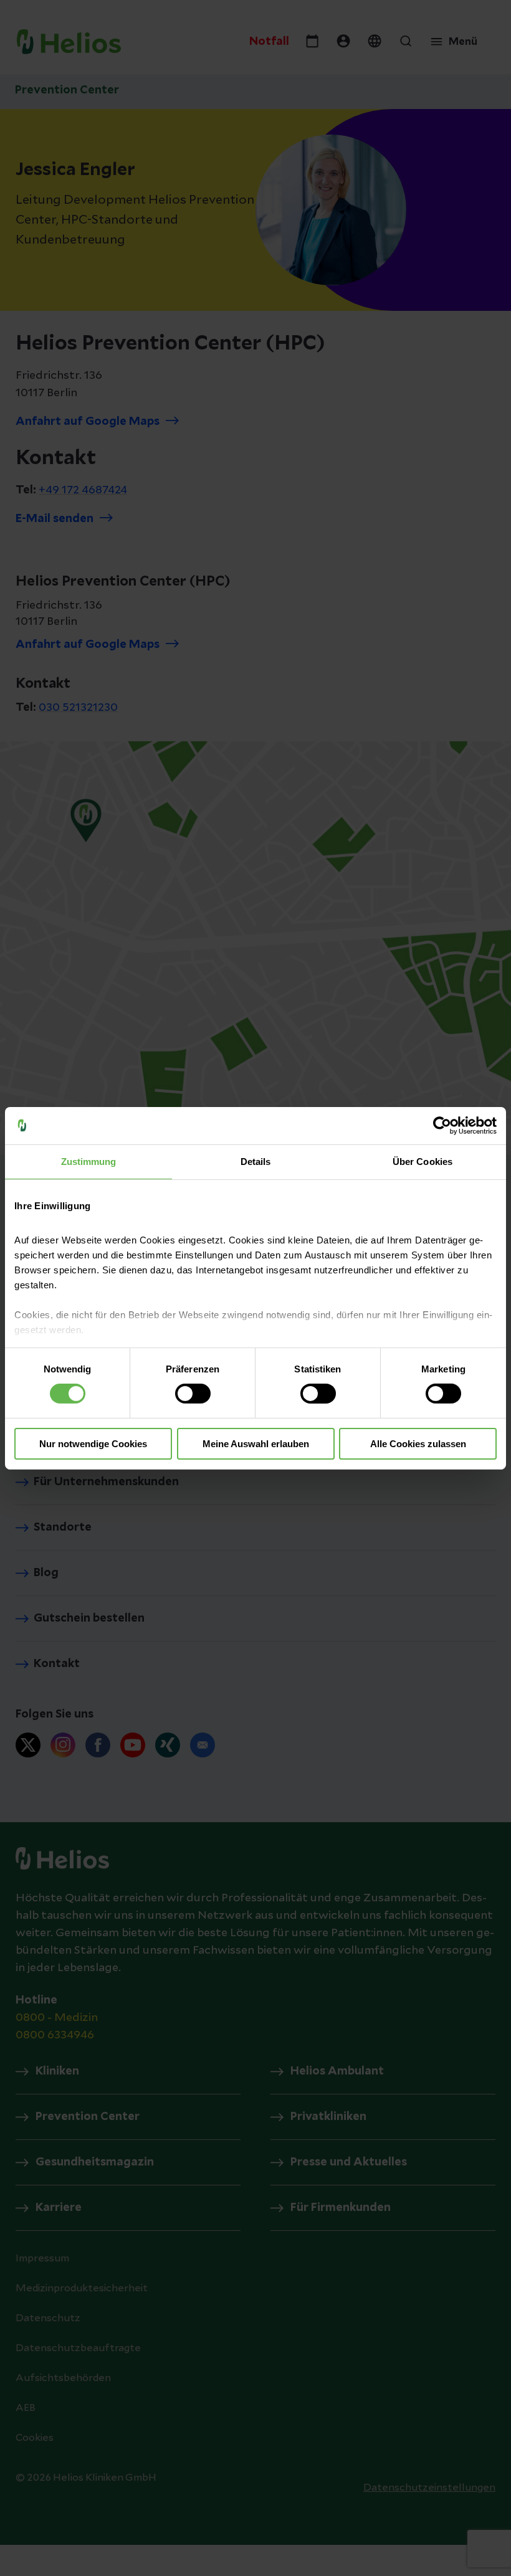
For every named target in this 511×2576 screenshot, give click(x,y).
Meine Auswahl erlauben (256, 1444)
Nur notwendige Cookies (93, 1444)
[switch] (193, 1394)
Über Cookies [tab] (423, 1161)
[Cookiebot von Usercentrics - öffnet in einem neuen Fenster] (442, 1125)
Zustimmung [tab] (89, 1161)
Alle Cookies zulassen (418, 1444)
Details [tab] (256, 1161)
